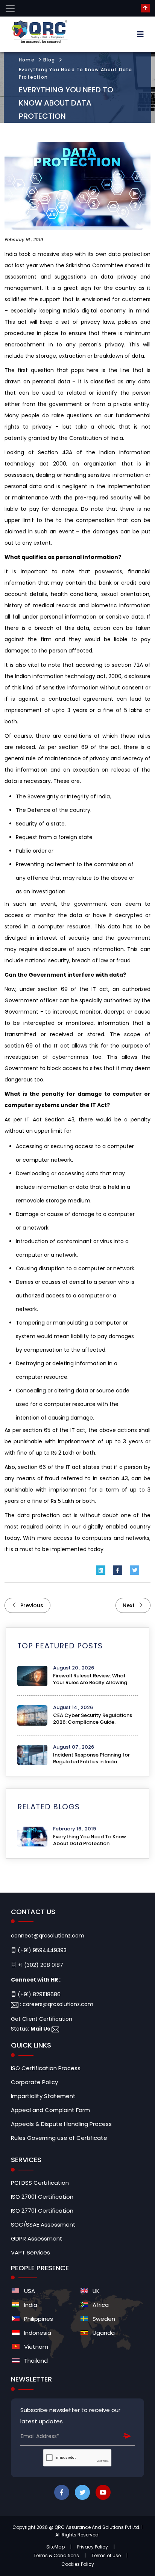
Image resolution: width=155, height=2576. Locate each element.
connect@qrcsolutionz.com (48, 1936)
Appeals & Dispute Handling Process (61, 2124)
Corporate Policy (34, 2082)
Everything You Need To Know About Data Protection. (90, 1840)
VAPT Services (30, 2253)
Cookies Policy (78, 2564)
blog (49, 60)
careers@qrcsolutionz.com (58, 2004)
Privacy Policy (93, 2547)
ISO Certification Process (46, 2068)
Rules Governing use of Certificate (59, 2138)
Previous (31, 1605)
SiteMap (55, 2547)
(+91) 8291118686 (38, 1994)
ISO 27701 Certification (42, 2211)
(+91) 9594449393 (41, 1950)
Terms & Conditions (56, 2555)
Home (27, 60)
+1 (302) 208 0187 (40, 1965)
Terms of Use (106, 2555)
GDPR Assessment (37, 2239)
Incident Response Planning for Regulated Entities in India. (91, 1758)
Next (129, 1605)
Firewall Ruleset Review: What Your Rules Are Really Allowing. (91, 1679)
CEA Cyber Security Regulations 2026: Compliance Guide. (93, 1719)
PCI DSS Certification (40, 2183)
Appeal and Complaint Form (50, 2110)
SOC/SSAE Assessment (43, 2225)
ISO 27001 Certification (42, 2197)
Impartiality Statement (43, 2096)
